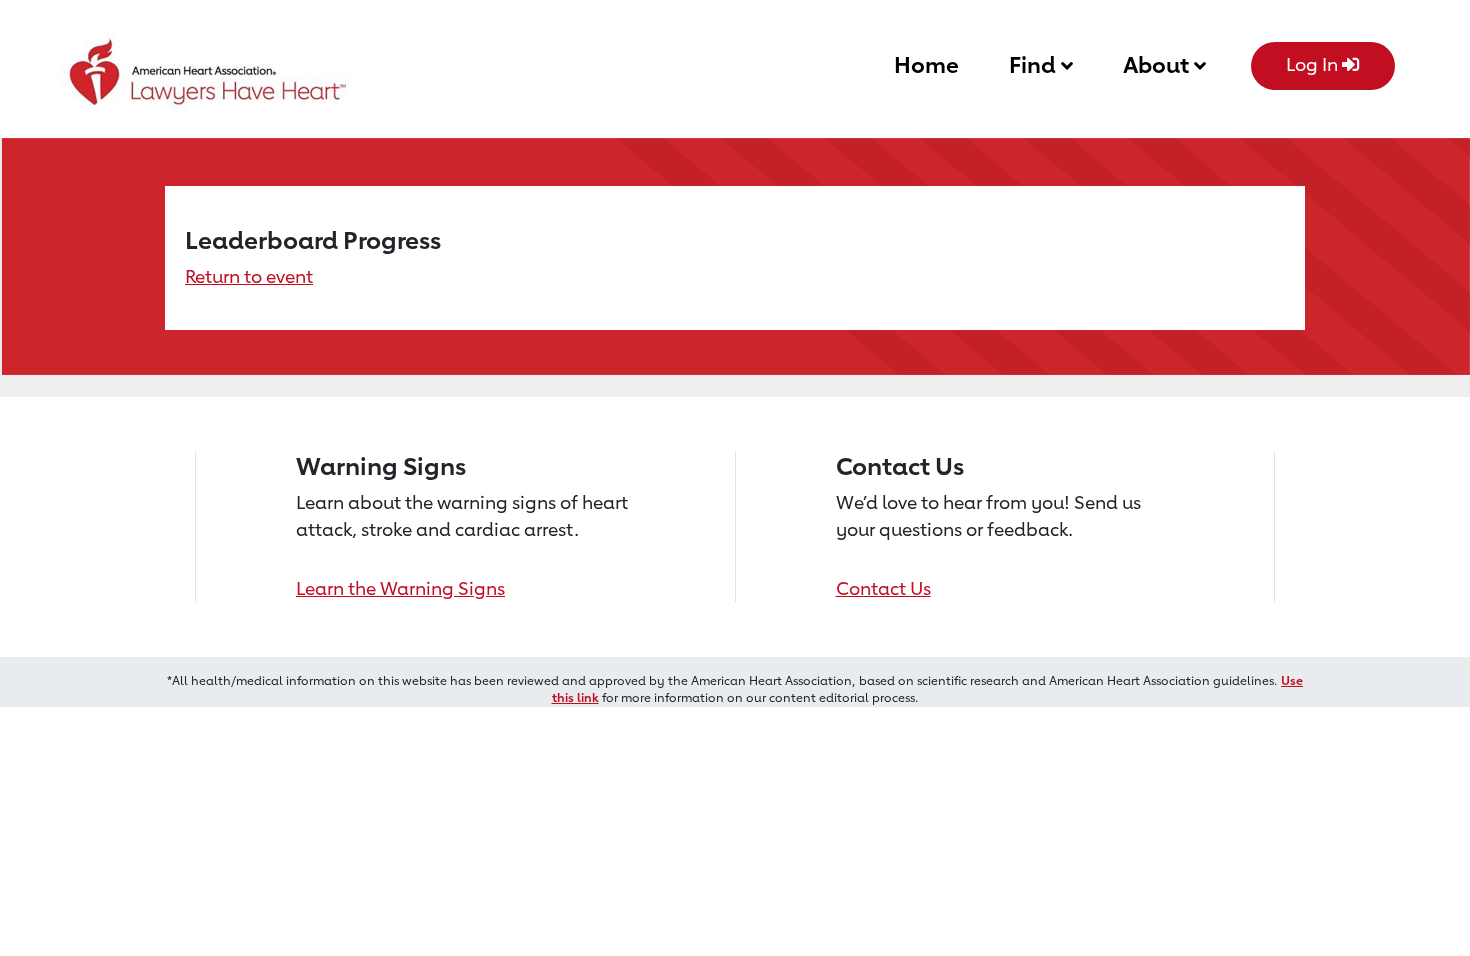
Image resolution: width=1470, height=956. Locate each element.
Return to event (249, 276)
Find (1035, 64)
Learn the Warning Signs (400, 588)
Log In (1314, 64)
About (1158, 64)
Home (926, 64)
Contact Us (883, 588)
